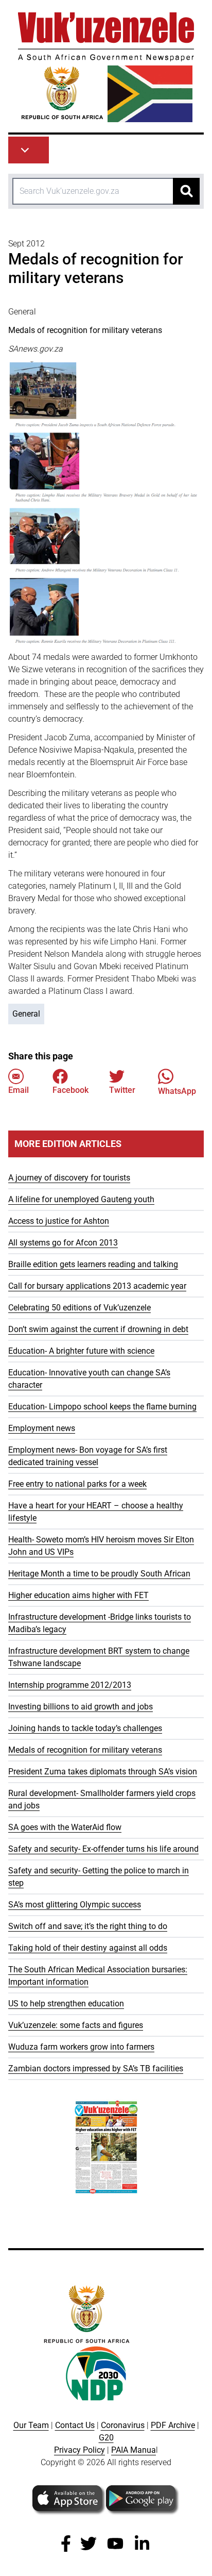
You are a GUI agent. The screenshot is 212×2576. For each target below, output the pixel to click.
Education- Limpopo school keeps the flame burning (102, 1407)
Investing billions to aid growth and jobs (81, 1707)
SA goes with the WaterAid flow (65, 1827)
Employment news (42, 1428)
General (26, 1014)
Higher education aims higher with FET (78, 1595)
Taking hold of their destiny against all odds (88, 1948)
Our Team (31, 2425)
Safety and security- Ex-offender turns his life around (103, 1849)
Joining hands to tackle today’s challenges (85, 1728)
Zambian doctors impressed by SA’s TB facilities (96, 2068)
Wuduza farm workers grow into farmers (81, 2047)
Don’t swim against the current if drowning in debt (98, 1329)
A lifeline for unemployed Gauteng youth (81, 1199)
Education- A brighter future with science (81, 1351)
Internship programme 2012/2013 (70, 1685)
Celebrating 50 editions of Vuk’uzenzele (79, 1308)
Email (19, 1090)
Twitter (122, 1090)
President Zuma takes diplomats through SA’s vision (103, 1772)
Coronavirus (123, 2425)
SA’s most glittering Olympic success (75, 1905)
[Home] (106, 67)
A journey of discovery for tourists (69, 1178)
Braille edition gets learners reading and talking (93, 1264)
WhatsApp (177, 1091)
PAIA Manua (134, 2450)
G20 (106, 2438)
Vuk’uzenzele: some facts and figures (76, 2025)
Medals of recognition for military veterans (85, 1750)
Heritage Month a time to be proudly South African (99, 1574)
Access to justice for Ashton (59, 1221)
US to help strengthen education (66, 2004)
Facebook (70, 1090)
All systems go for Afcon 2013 (63, 1243)
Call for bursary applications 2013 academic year (97, 1286)
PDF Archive (173, 2425)
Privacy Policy (79, 2450)
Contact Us (75, 2425)
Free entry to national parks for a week (77, 1484)
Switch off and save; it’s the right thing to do (88, 1926)
